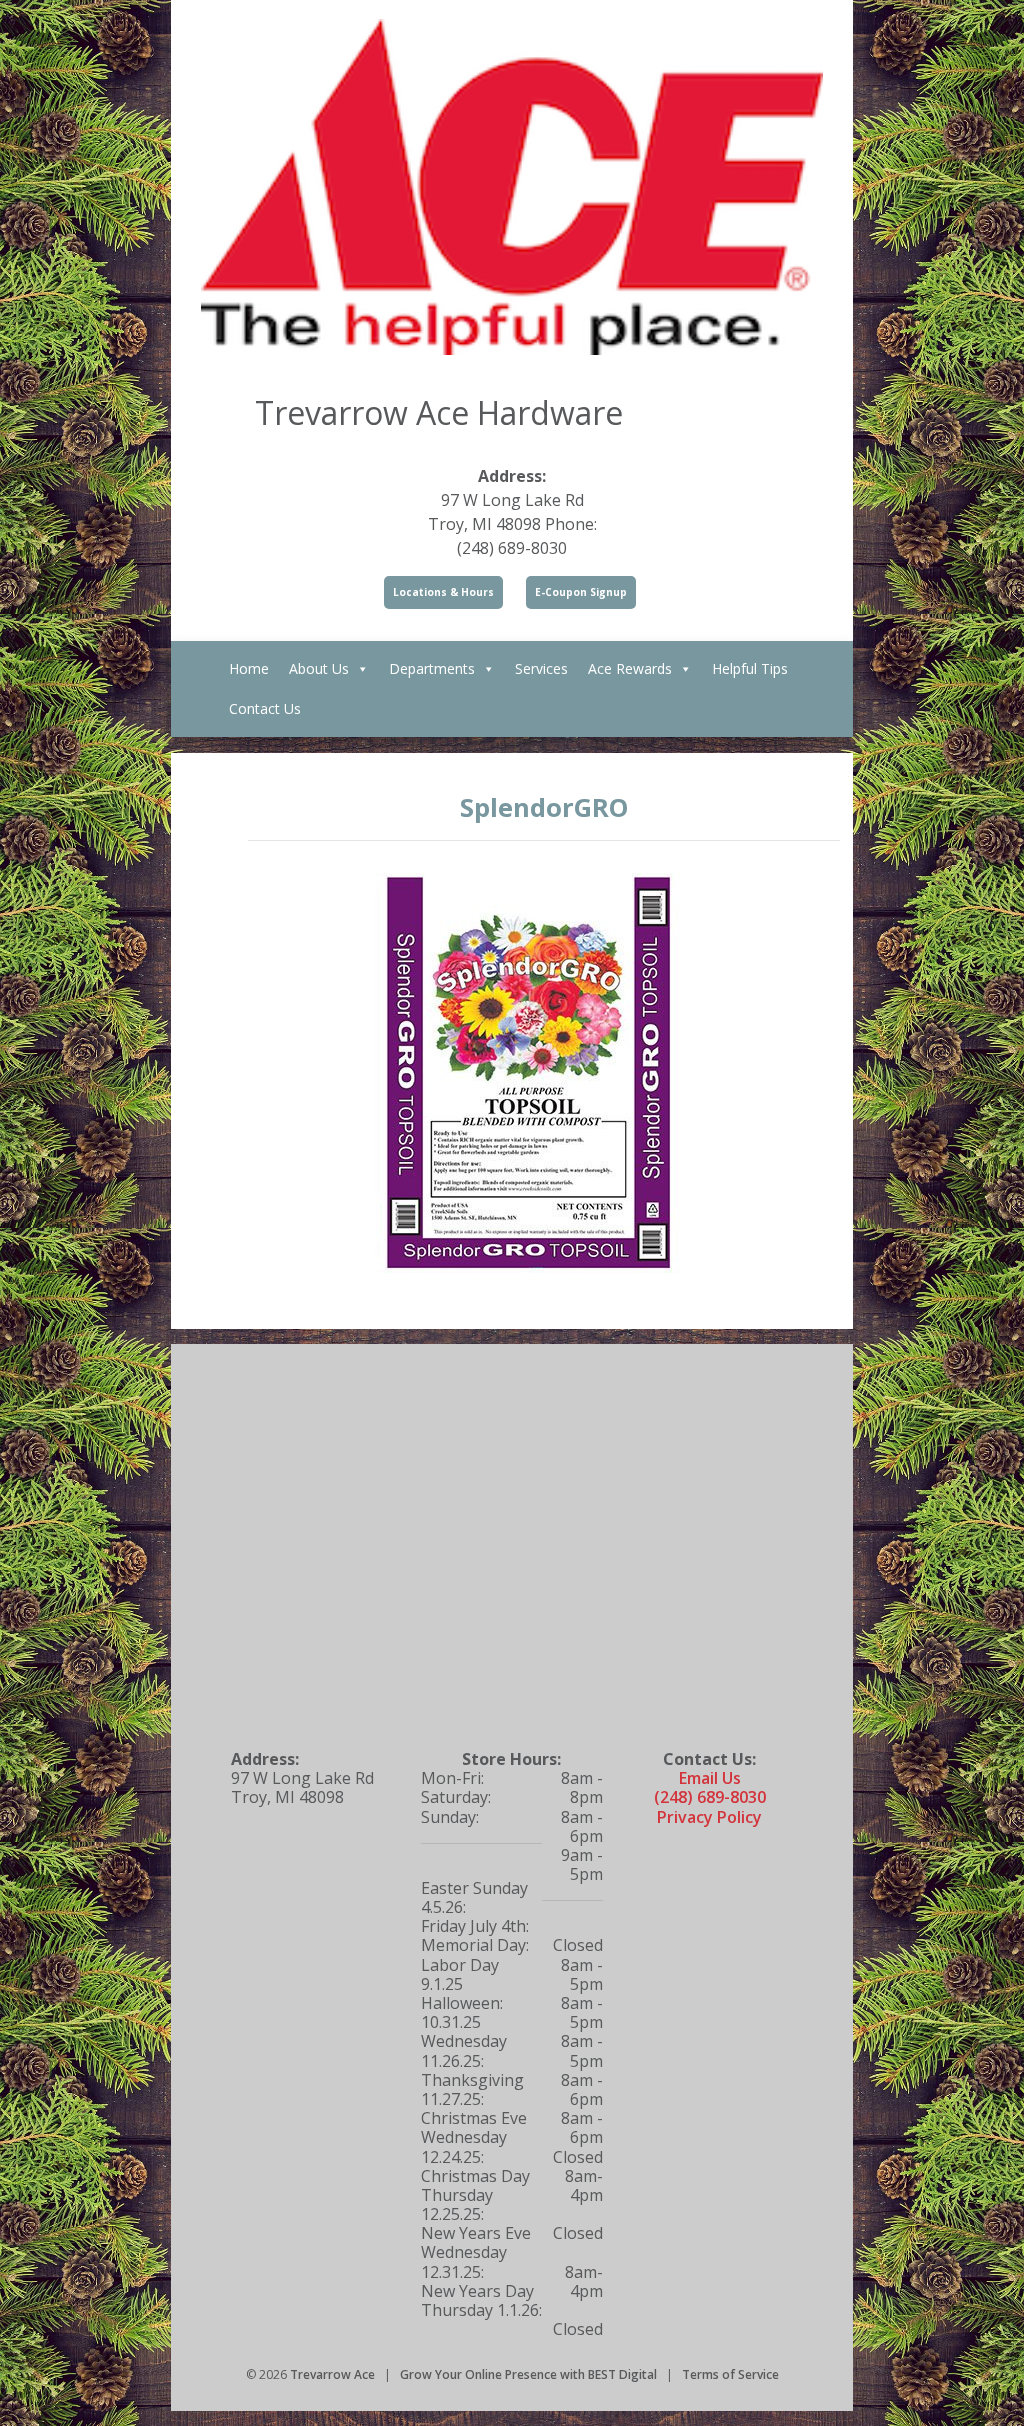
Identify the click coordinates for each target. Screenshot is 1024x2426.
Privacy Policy (709, 1817)
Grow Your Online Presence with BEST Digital (528, 2374)
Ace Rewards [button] (630, 668)
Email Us (710, 1778)
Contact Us (265, 708)
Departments (432, 668)
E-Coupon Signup (581, 592)
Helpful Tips (750, 668)
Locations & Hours (443, 592)
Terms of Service (730, 2374)
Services (541, 668)
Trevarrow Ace (332, 2374)
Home (249, 668)
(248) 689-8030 (710, 1797)
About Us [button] (319, 668)
